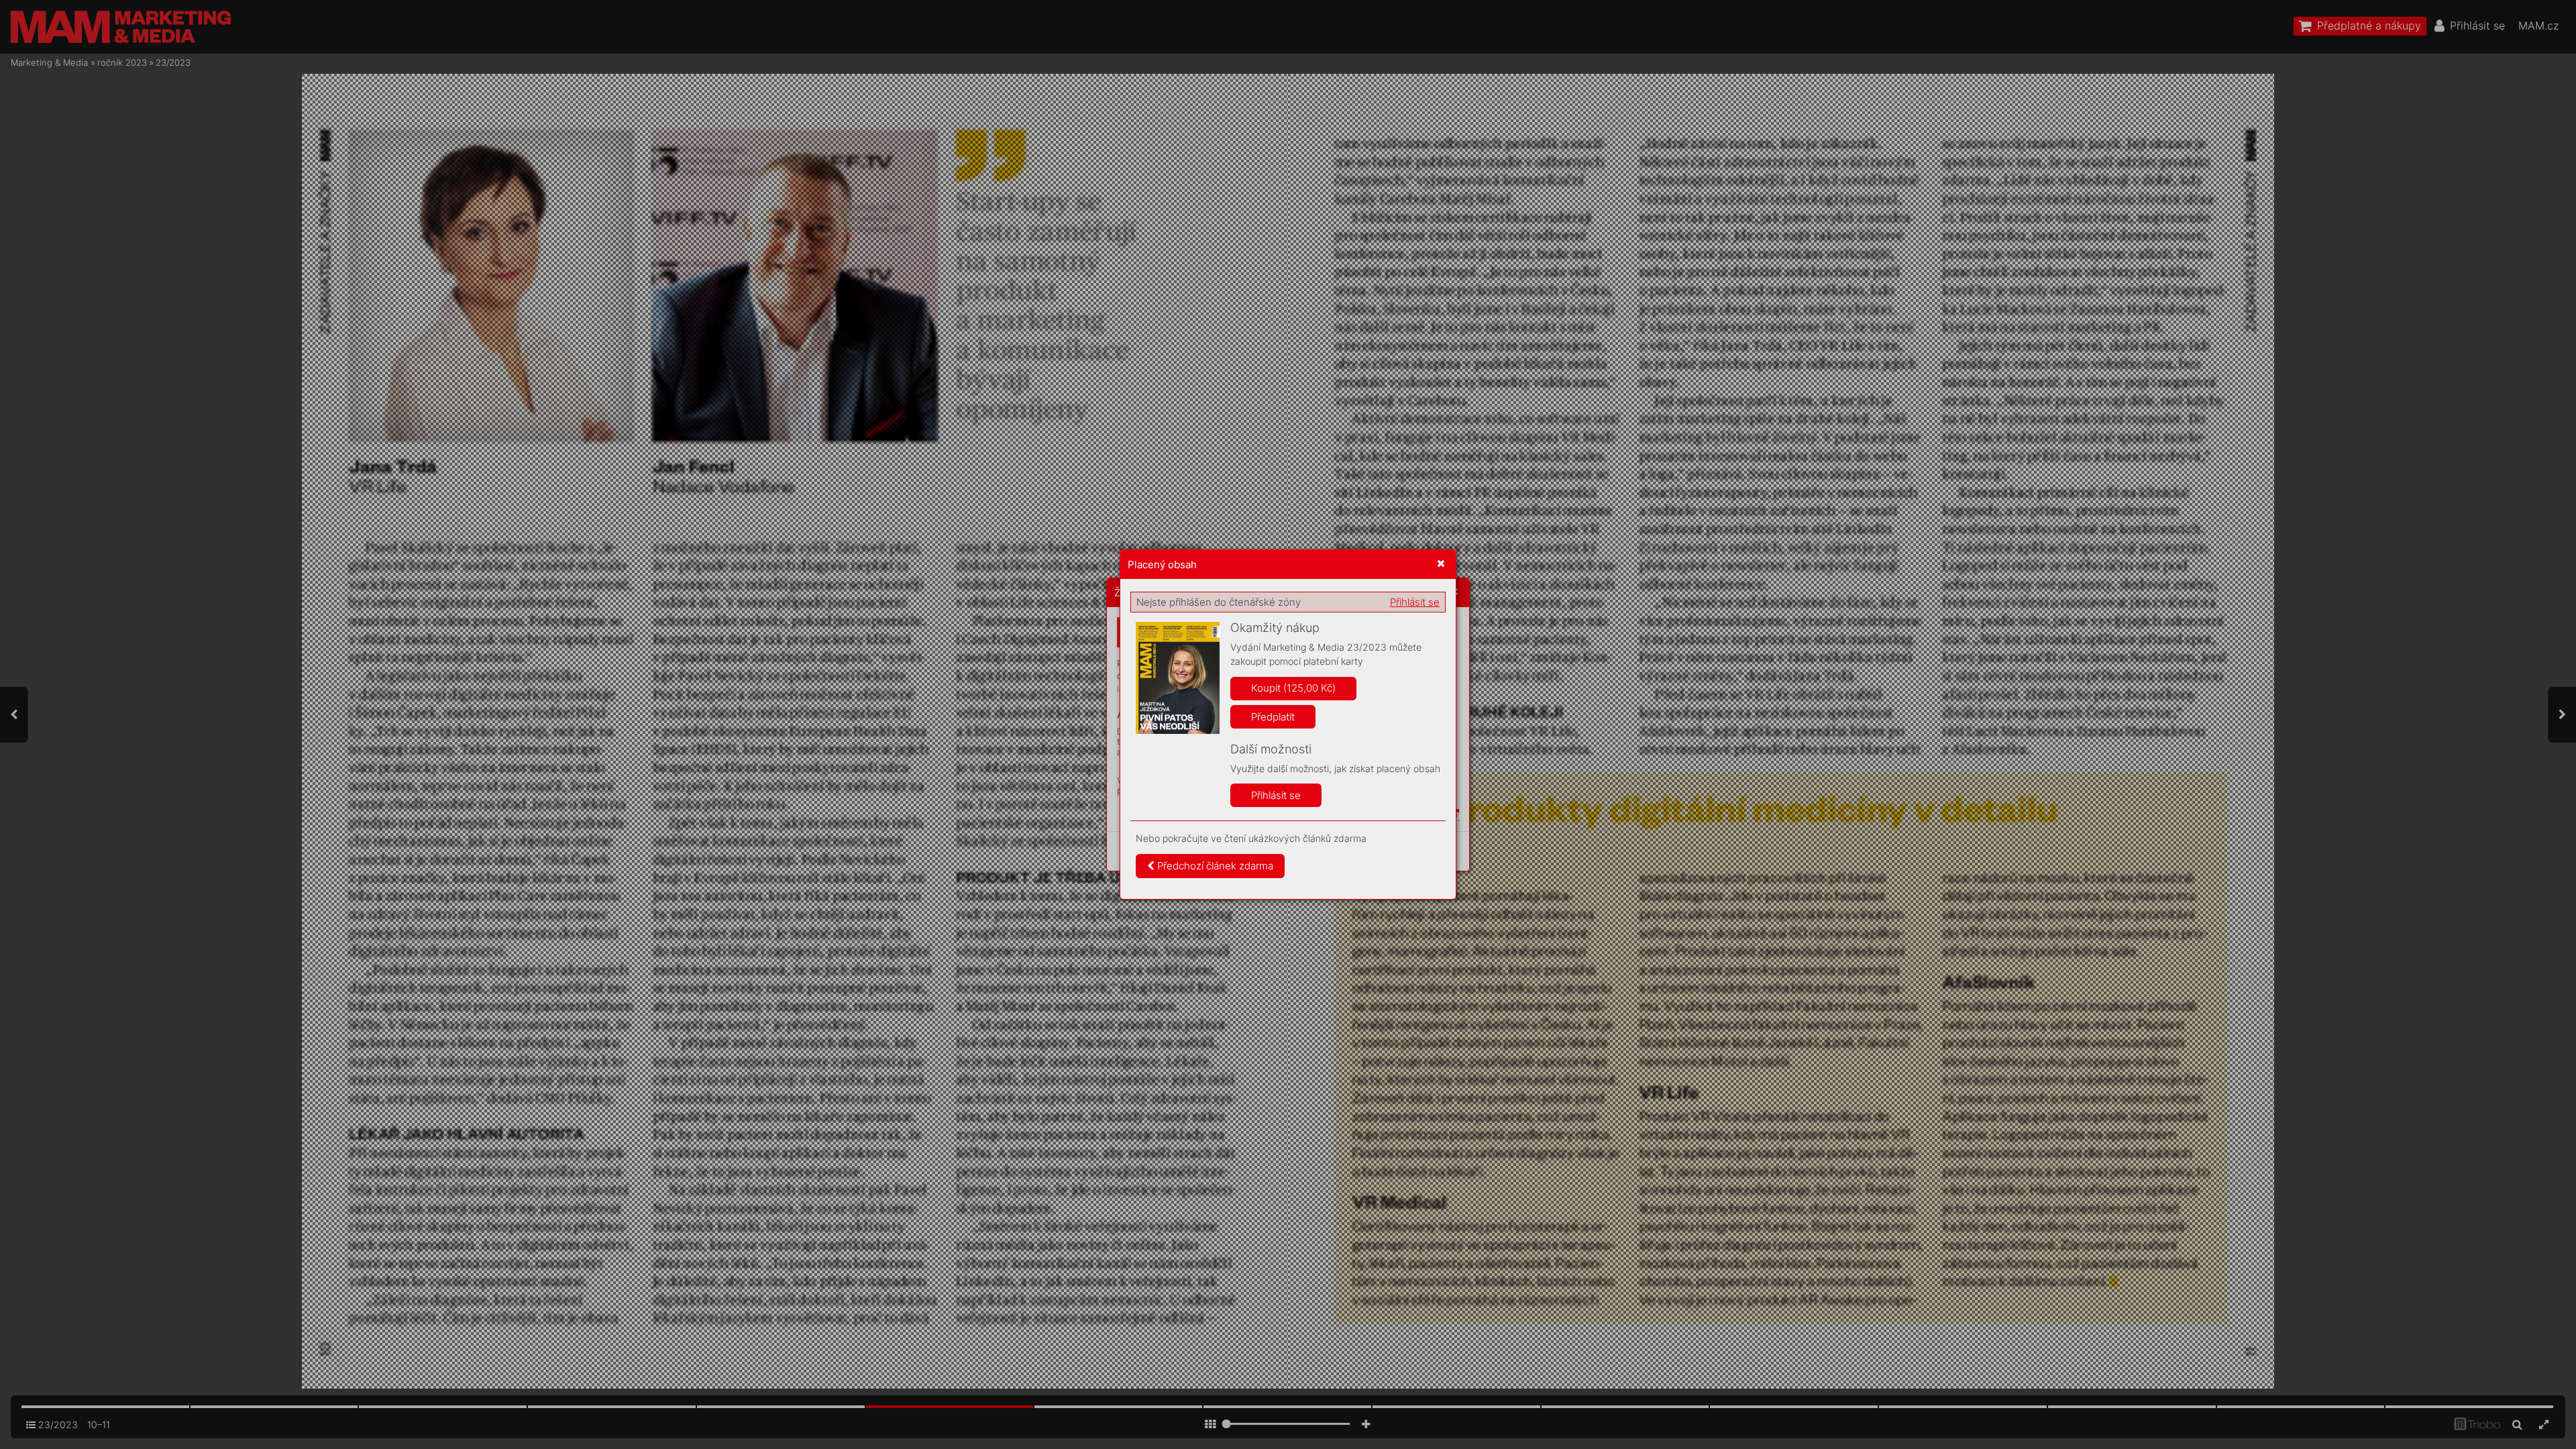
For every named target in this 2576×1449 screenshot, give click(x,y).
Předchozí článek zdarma (1214, 866)
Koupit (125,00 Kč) (1293, 688)
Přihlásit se (1415, 602)
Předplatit (1273, 717)
